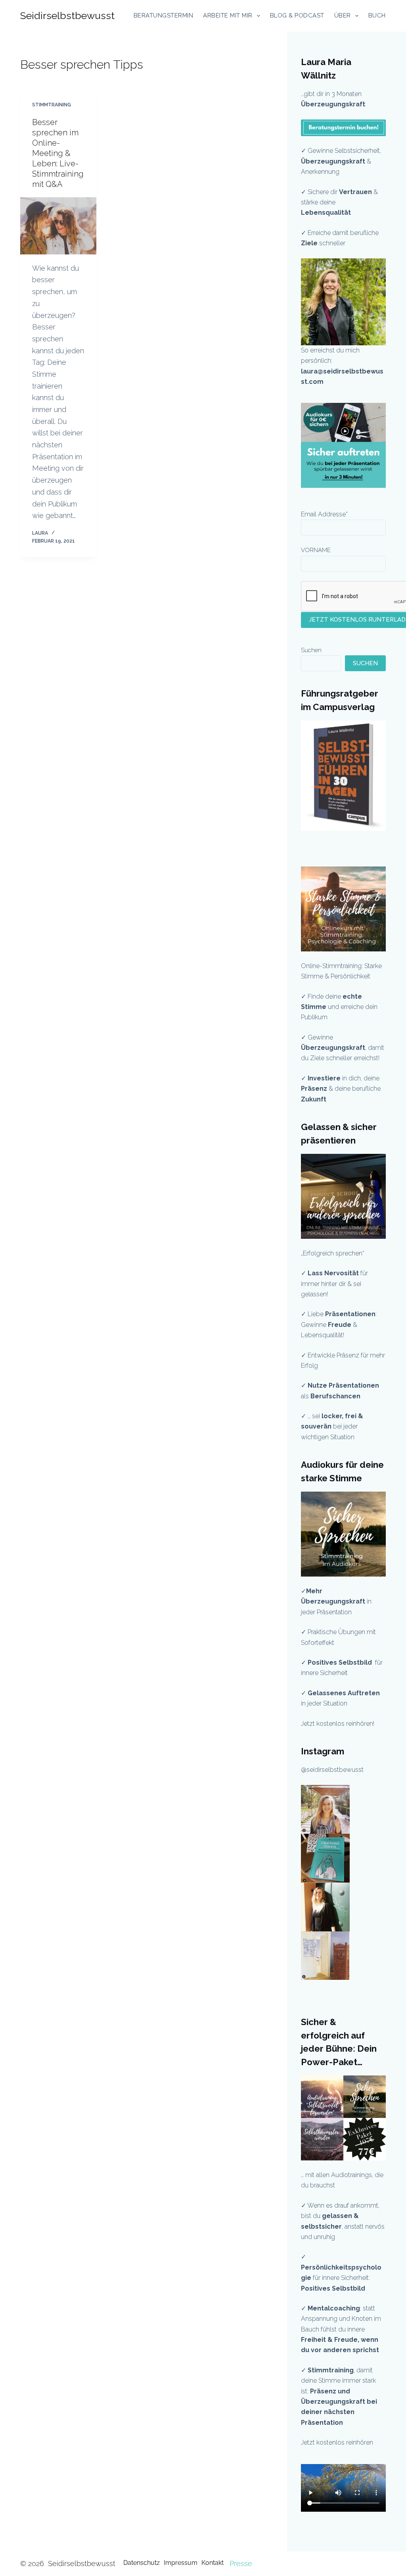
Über (343, 15)
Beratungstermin (164, 15)
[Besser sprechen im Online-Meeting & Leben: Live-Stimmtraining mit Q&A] (58, 226)
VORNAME (316, 550)
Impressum (181, 2563)
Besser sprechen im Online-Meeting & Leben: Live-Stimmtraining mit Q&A (58, 153)
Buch (377, 15)
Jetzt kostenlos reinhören (337, 2442)
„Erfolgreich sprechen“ (333, 1253)
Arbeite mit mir (228, 15)
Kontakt (213, 2563)
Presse (241, 2563)
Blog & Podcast (297, 15)
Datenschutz (142, 2563)
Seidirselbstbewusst (67, 15)
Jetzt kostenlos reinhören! (338, 1724)
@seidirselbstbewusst (332, 1770)
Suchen (311, 650)
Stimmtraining (52, 105)
